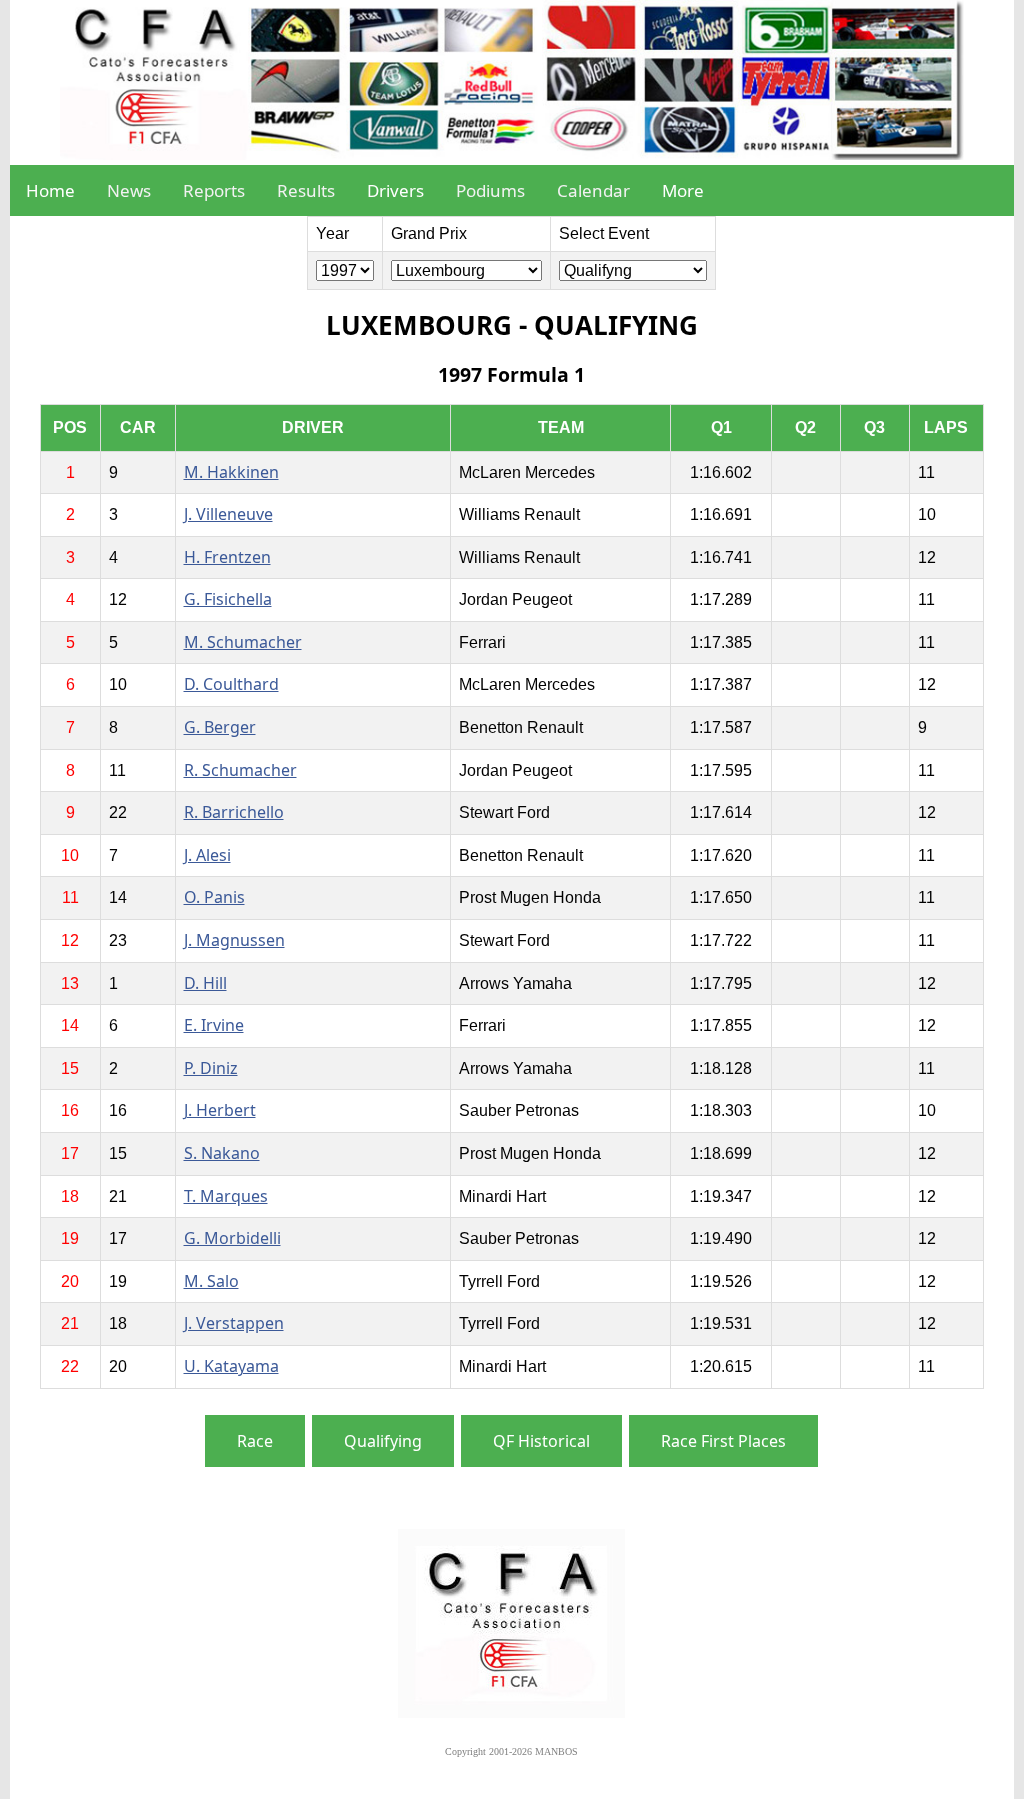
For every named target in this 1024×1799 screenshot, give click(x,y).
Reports (214, 190)
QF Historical (541, 1441)
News (129, 190)
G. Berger (220, 727)
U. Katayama (231, 1366)
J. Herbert (220, 1110)
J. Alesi (207, 855)
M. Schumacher (243, 642)
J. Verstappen (234, 1323)
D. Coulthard (231, 684)
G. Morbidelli (232, 1238)
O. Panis (214, 897)
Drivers (395, 190)
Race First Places (723, 1441)
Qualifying (383, 1441)
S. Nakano (222, 1153)
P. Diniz (211, 1068)
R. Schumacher (240, 770)
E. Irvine (214, 1025)
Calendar (593, 190)
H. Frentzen (227, 557)
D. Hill (205, 983)
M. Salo (211, 1281)
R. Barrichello (234, 812)
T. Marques (226, 1196)
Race (255, 1441)
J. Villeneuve (228, 514)
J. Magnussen (234, 940)
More (683, 190)
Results (306, 190)
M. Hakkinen (231, 472)
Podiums (490, 190)
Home (50, 190)
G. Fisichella (228, 599)
